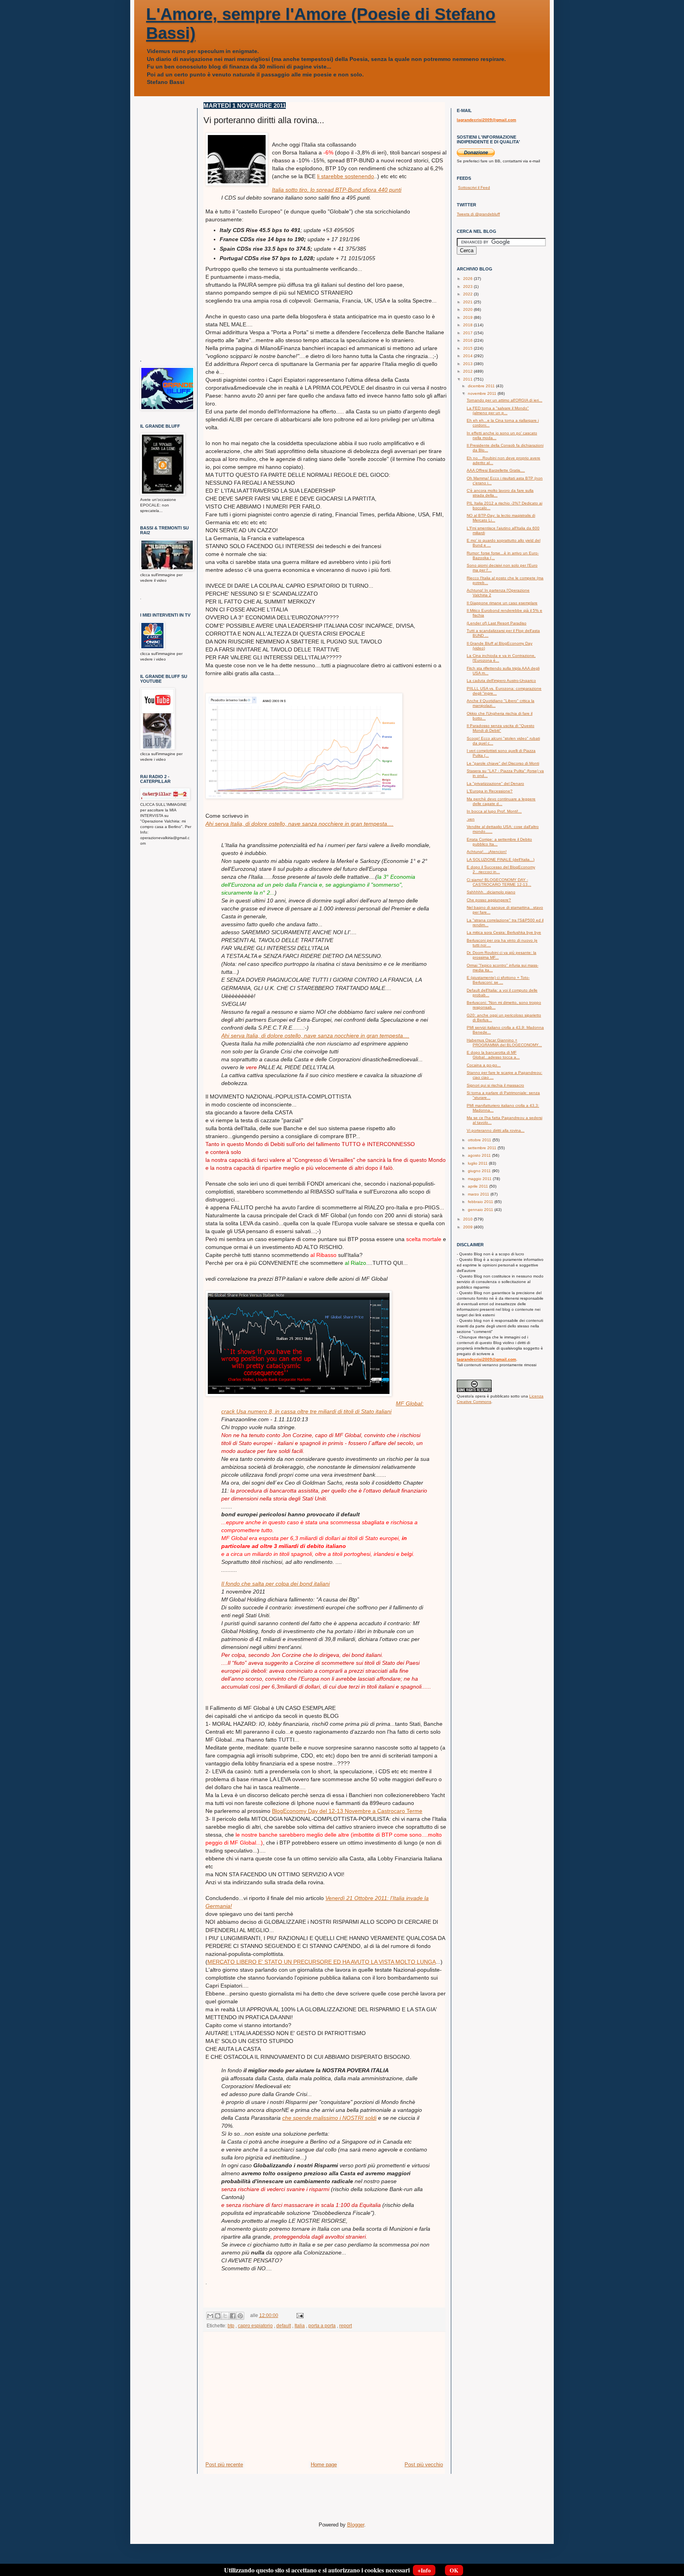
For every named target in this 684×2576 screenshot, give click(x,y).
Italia (300, 2326)
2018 (468, 325)
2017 (468, 333)
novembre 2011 (483, 393)
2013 (468, 364)
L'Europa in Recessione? (490, 791)
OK (454, 2570)
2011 (468, 379)
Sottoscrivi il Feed (474, 188)
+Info (424, 2570)
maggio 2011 (480, 1179)
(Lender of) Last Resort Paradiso (497, 623)
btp (231, 2326)
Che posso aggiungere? (489, 900)
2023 (468, 287)
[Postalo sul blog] (218, 2316)
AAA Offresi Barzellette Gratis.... (496, 470)
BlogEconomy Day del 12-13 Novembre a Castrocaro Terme (347, 1811)
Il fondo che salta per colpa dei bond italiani (275, 1584)
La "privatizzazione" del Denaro (495, 783)
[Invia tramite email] (210, 2316)
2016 (468, 340)
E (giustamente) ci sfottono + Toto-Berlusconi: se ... (498, 980)
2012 (468, 371)
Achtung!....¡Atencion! (487, 852)
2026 (468, 279)
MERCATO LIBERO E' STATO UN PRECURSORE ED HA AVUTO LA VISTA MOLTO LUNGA (322, 1962)
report (346, 2326)
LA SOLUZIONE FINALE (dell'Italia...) (501, 860)
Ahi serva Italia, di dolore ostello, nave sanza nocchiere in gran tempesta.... (299, 824)
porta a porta (322, 2326)
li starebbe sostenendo (346, 176)
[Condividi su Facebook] (233, 2316)
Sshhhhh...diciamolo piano (491, 892)
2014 (468, 356)
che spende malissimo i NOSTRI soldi (329, 2118)
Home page (324, 2465)
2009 (468, 1227)
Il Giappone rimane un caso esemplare (502, 603)
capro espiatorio (255, 2326)
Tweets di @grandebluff (478, 214)
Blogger (356, 2525)
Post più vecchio (424, 2465)
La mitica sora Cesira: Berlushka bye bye (504, 932)
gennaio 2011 (481, 1210)
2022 (468, 294)
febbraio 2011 (481, 1202)
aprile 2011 (479, 1186)
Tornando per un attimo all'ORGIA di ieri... (504, 400)
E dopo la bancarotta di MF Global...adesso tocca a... (493, 1055)
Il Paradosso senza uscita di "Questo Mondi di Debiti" (501, 728)
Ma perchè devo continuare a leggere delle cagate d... (501, 801)
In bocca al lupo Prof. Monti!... (494, 811)
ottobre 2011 (480, 1140)
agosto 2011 (480, 1155)
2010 (468, 1219)
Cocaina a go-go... (484, 1065)
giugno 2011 (480, 1171)
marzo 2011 (479, 1194)
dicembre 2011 (482, 386)
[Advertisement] (324, 2401)
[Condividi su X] (225, 2316)
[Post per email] (299, 2315)
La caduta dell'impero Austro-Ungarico (501, 681)
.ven (471, 819)
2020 (468, 309)
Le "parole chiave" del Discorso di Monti (503, 763)
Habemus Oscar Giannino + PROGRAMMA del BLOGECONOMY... (504, 1042)
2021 (468, 302)
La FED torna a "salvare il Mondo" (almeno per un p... (498, 410)
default (284, 2326)
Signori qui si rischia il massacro (495, 1085)
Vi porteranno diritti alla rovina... (496, 1130)
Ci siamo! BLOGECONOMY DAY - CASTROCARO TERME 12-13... (499, 882)
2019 (468, 317)
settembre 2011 (483, 1148)
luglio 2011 (478, 1163)
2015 (468, 348)
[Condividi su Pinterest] (240, 2316)
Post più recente (224, 2465)
